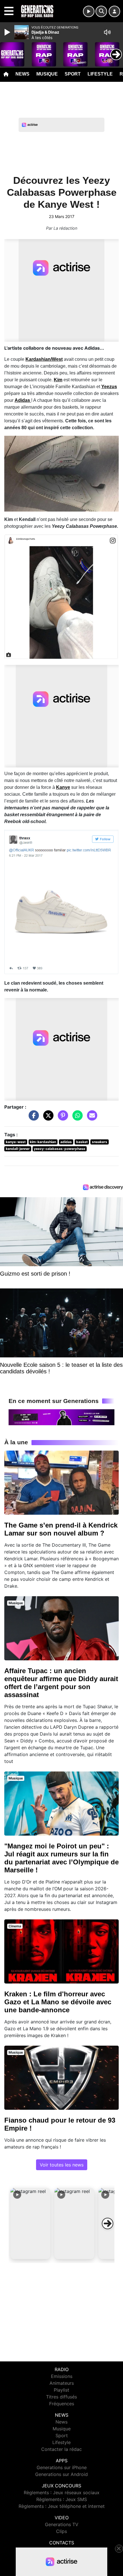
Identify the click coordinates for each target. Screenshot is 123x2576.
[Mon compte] (114, 11)
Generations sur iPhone (62, 2467)
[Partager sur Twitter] (47, 1118)
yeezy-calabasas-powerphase (59, 1149)
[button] (30, 2223)
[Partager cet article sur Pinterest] (61, 1118)
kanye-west (16, 1142)
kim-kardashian (43, 1142)
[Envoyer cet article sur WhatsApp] (76, 1118)
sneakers (100, 1142)
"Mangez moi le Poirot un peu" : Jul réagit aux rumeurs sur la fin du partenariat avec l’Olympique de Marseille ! (61, 1858)
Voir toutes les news (62, 2165)
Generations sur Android (61, 2474)
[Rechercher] (101, 11)
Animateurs (62, 2383)
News (22, 74)
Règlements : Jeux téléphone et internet (62, 2506)
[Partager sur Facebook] (32, 1118)
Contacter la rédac (61, 2449)
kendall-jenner (18, 1149)
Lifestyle (100, 74)
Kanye (63, 787)
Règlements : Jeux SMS (62, 2499)
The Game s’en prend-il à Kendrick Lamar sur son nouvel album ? (61, 1529)
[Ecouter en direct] (89, 11)
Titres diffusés (61, 2397)
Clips (61, 2531)
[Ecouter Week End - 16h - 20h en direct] (61, 1417)
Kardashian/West (44, 359)
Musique (47, 74)
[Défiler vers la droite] (108, 2223)
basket (82, 1142)
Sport (73, 74)
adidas (66, 1142)
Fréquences (62, 2404)
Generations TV (62, 2524)
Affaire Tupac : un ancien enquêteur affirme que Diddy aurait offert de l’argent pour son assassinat (61, 1683)
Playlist (61, 2390)
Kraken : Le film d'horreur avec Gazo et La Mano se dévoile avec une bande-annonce (58, 2002)
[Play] (8, 32)
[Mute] (107, 32)
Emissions (62, 2376)
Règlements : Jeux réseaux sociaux (62, 2492)
